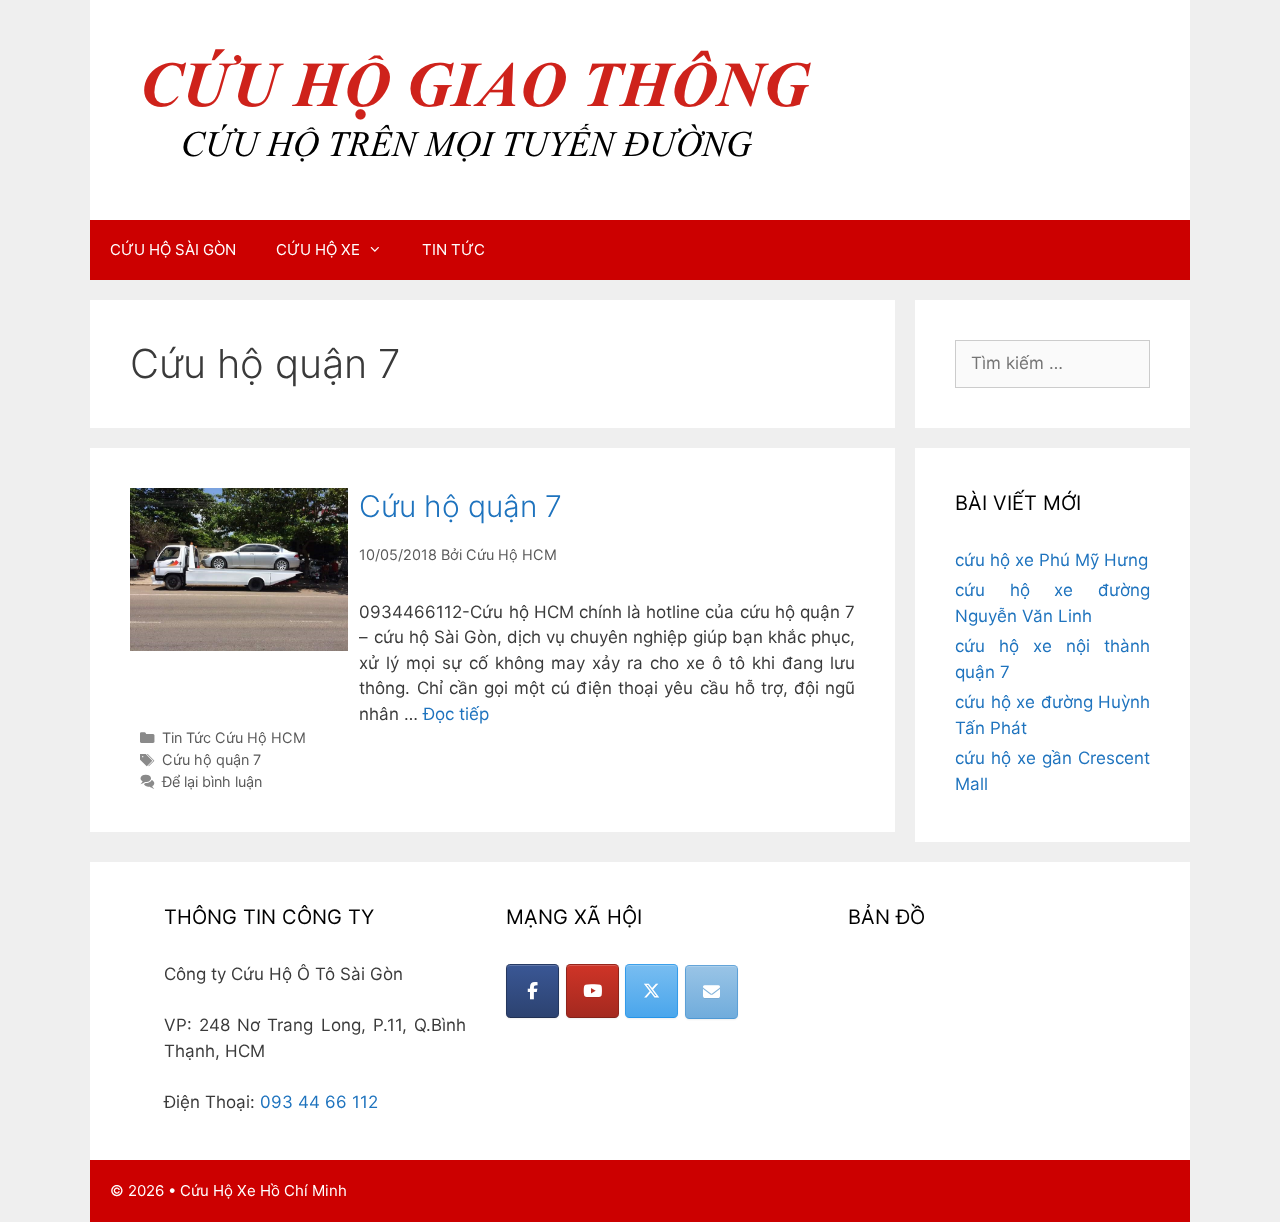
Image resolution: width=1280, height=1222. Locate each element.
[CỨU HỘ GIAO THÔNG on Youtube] (592, 991)
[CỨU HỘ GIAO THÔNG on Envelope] (711, 992)
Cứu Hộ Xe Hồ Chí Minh (263, 1190)
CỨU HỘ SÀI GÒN (173, 249)
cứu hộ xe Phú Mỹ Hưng (1051, 560)
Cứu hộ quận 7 (460, 506)
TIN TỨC (453, 249)
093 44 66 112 (319, 1102)
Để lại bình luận (212, 781)
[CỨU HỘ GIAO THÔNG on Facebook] (532, 991)
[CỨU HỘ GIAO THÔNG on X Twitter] (651, 991)
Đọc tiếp (456, 714)
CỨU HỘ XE (318, 249)
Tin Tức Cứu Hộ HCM (234, 737)
